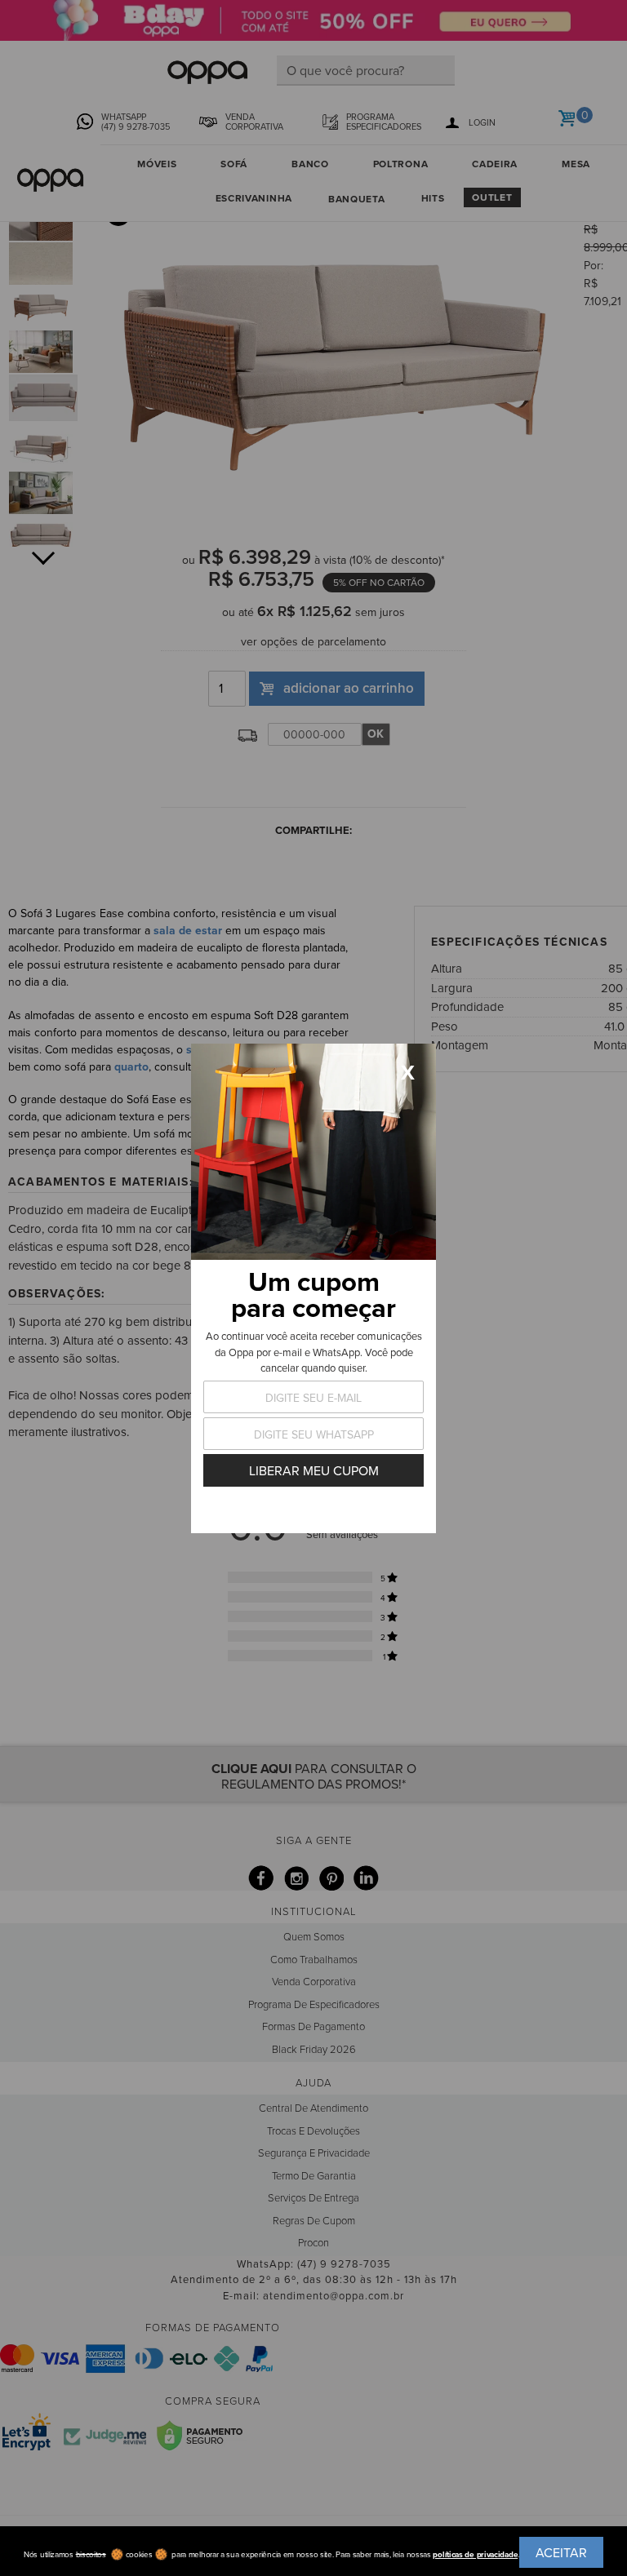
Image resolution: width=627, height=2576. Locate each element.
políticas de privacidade (475, 2554)
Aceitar (561, 2552)
